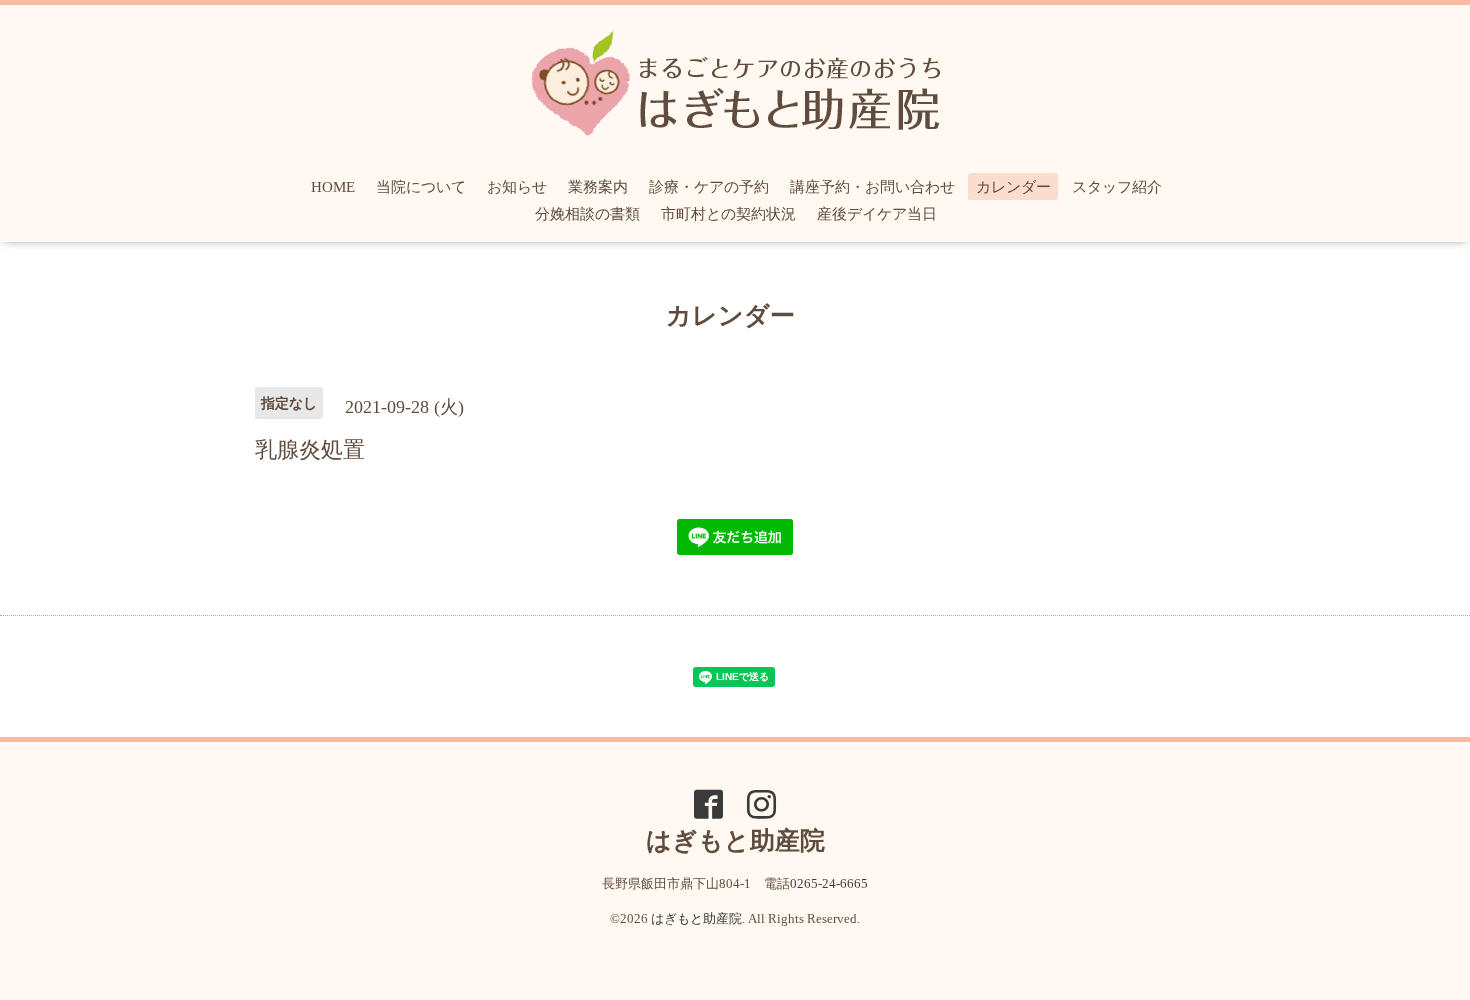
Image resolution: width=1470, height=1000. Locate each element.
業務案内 (598, 187)
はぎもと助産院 (696, 918)
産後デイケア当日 (877, 214)
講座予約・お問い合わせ (872, 187)
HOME (333, 187)
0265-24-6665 (829, 883)
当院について (421, 187)
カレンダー (1013, 187)
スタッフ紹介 (1117, 187)
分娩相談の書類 (587, 214)
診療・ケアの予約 (709, 187)
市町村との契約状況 (728, 214)
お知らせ (517, 187)
